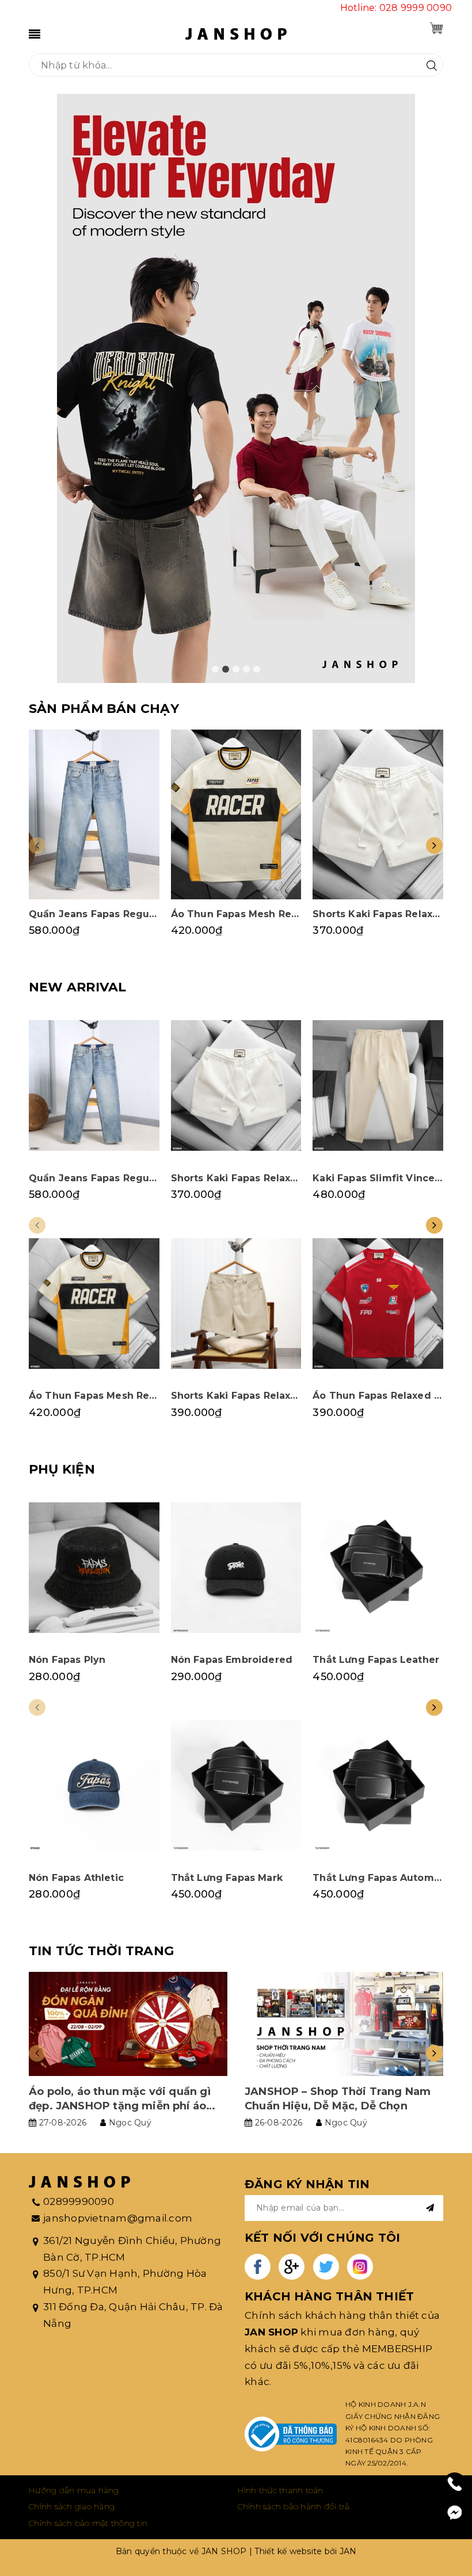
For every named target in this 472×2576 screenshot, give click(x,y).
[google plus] (292, 2267)
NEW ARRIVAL (77, 987)
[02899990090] (455, 2484)
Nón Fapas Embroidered (232, 1660)
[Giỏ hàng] (436, 28)
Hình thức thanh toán (281, 2490)
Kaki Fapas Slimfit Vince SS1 (383, 1178)
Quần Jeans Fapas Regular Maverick (120, 914)
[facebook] (258, 2267)
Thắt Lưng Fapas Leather (376, 1660)
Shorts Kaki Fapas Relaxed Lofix (251, 1396)
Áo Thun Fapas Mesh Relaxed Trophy (264, 914)
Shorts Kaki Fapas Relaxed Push (251, 1178)
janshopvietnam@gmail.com (118, 2218)
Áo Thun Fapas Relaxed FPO (383, 1396)
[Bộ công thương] (291, 2434)
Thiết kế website (288, 2551)
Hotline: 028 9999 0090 (396, 8)
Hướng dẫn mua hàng (74, 2490)
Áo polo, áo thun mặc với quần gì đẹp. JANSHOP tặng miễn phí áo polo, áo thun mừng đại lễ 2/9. (120, 2106)
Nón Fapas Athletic (76, 1878)
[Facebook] (455, 2513)
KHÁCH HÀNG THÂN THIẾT (329, 2296)
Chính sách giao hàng (72, 2506)
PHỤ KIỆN (62, 1469)
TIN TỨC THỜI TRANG (101, 1951)
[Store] (236, 388)
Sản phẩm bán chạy (104, 709)
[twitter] (326, 2267)
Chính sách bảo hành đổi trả (294, 2506)
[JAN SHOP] (236, 33)
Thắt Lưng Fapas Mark (227, 1878)
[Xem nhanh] (94, 814)
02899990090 (79, 2201)
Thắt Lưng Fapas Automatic (382, 1878)
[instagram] (360, 2267)
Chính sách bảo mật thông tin (88, 2523)
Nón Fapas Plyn (67, 1660)
